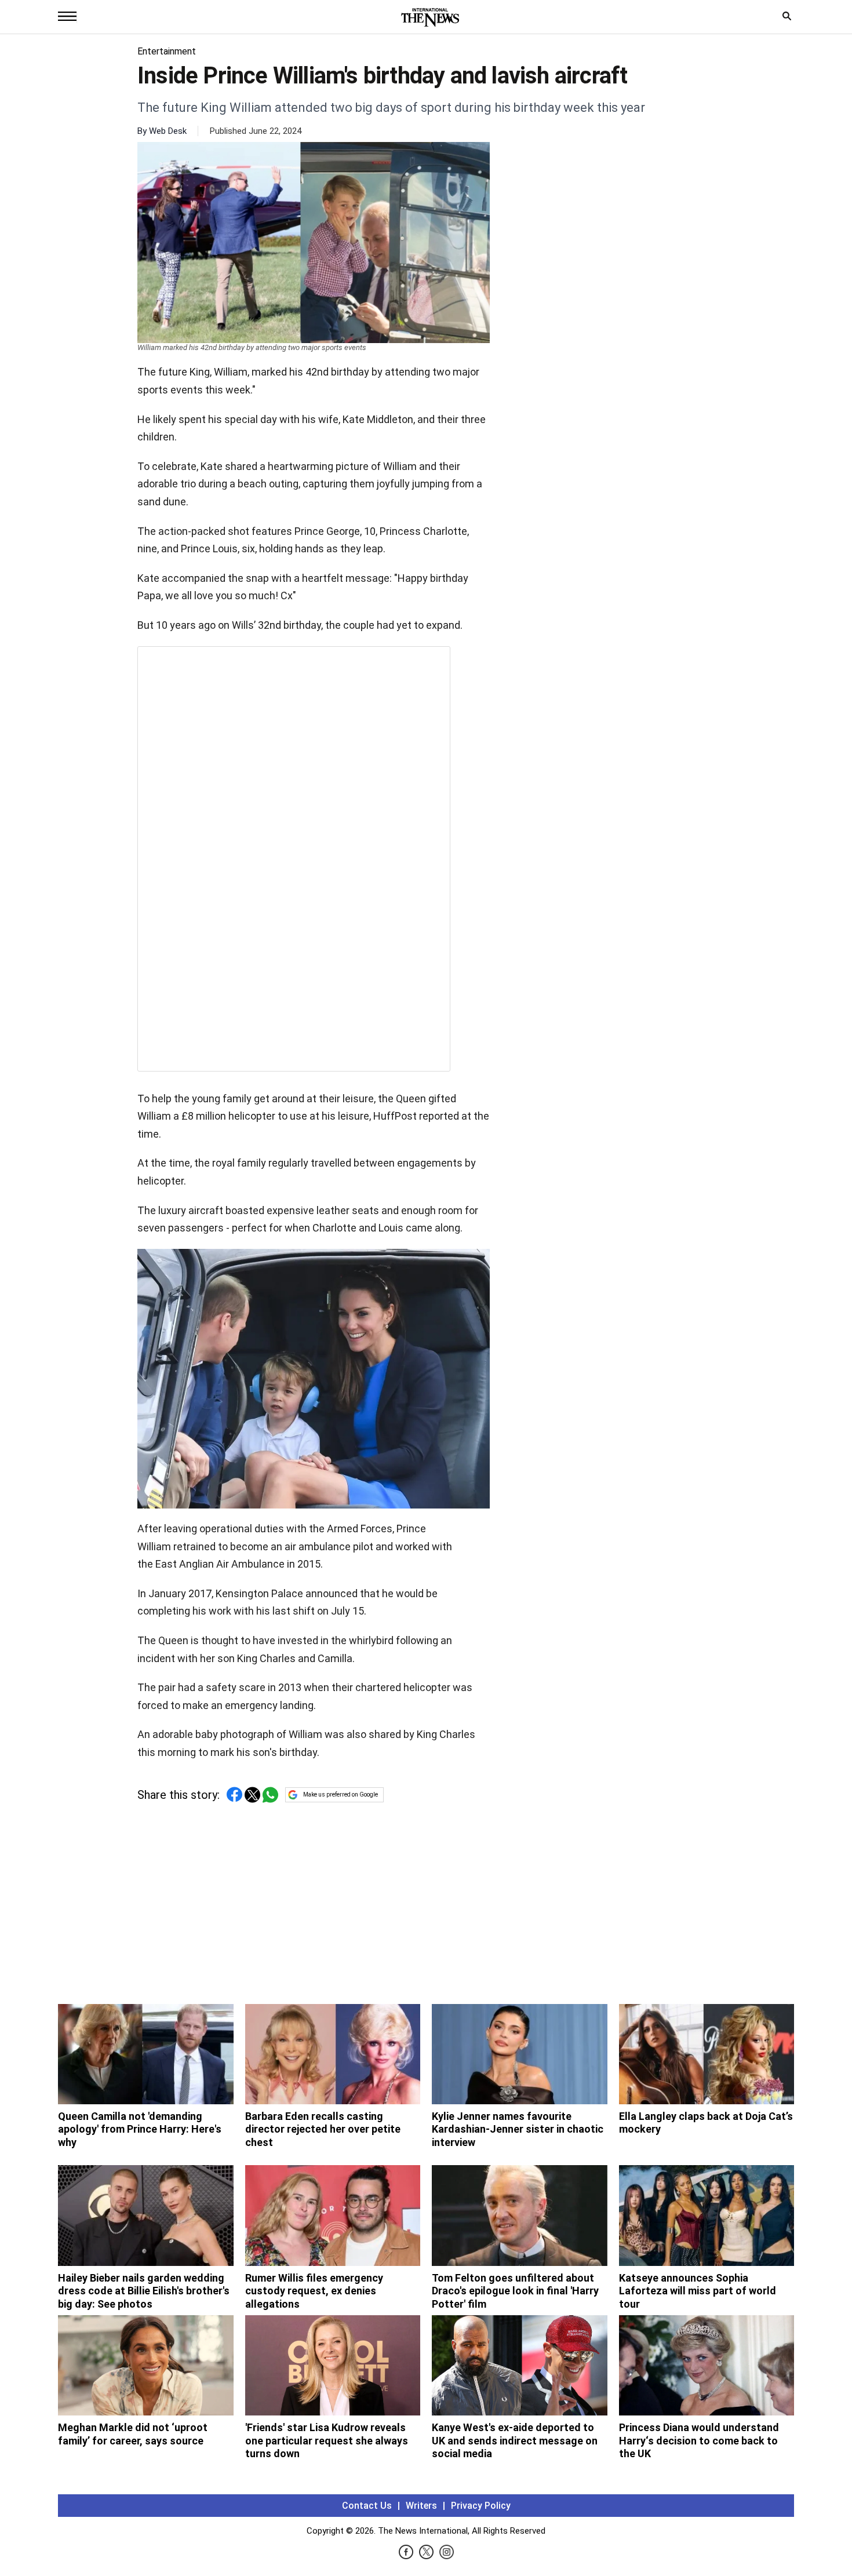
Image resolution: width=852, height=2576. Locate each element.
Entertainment (167, 51)
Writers (421, 2506)
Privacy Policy (481, 2506)
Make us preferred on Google (341, 1795)
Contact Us (367, 2506)
